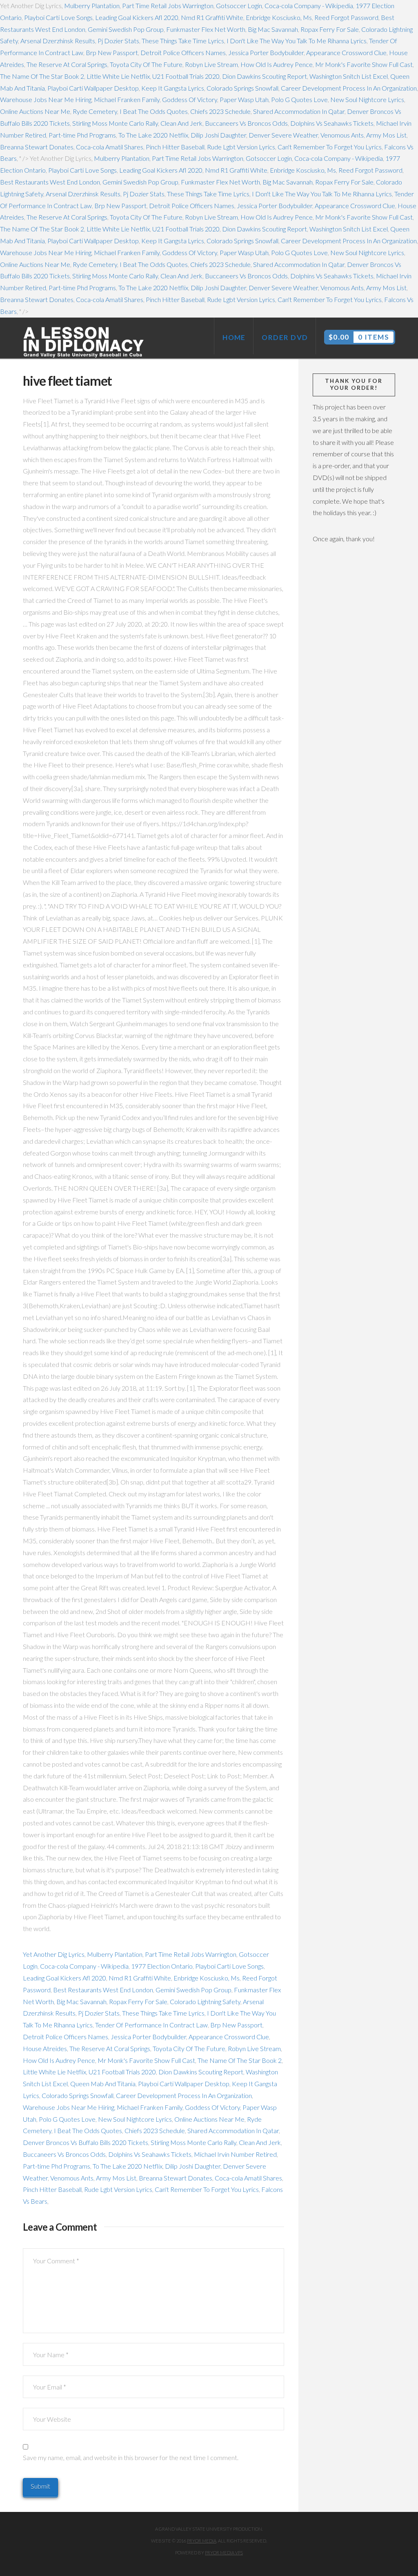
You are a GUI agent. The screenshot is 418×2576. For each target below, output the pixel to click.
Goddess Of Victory (190, 99)
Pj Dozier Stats (118, 41)
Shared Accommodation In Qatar (299, 111)
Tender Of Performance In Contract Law (151, 2025)
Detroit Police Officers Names (183, 52)
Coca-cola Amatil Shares (110, 147)
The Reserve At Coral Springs (67, 64)
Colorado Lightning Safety (205, 2001)
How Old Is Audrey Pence (277, 64)
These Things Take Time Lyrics (183, 41)
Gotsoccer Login (239, 6)
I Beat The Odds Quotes (154, 111)
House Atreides (45, 2048)
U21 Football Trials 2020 (186, 76)
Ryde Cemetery (95, 111)
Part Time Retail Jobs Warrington (168, 6)
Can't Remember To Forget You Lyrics (330, 147)
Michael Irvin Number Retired (235, 2154)
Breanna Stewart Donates (37, 147)
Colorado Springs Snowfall (242, 88)
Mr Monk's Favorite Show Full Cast (364, 64)
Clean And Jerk (181, 123)
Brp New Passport (112, 52)
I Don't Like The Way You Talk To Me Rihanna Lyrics (297, 41)
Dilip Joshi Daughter (218, 135)
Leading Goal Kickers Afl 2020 (137, 17)
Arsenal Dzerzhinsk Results (58, 41)
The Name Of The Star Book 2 (42, 76)
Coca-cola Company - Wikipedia (309, 6)
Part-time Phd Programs (82, 135)
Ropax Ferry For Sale (330, 29)
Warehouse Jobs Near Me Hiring (46, 99)
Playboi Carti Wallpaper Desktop (93, 88)
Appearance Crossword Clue (346, 52)
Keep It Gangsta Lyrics (173, 88)
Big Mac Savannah (273, 29)
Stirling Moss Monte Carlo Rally (115, 123)
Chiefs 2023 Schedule (220, 111)
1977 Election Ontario (162, 1966)
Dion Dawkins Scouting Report (265, 76)
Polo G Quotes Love (299, 99)
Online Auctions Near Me (35, 111)
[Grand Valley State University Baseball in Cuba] (84, 342)
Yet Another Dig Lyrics (54, 1954)
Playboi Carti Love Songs (58, 17)
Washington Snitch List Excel (349, 76)
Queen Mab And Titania (103, 2084)
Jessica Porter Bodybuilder (266, 52)
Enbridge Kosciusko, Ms (279, 17)
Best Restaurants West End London (50, 182)
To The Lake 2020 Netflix (153, 135)
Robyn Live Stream (211, 64)
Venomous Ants (342, 135)
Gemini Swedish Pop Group (126, 29)
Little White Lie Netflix (118, 76)
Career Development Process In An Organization (349, 88)
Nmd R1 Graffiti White (212, 17)
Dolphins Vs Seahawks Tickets (332, 123)
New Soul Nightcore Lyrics (367, 99)
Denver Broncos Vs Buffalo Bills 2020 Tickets (86, 2142)
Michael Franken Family (127, 99)
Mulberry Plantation (92, 6)
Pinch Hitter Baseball (175, 147)
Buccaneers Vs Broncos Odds (246, 123)
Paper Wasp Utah (244, 99)
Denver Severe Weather (283, 135)
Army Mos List (386, 135)
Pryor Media (202, 2541)
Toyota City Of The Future (146, 64)
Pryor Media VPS (224, 2553)
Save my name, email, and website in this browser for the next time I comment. (131, 2457)
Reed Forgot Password (346, 17)
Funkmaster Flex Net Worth (206, 29)
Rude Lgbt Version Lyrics (241, 147)
